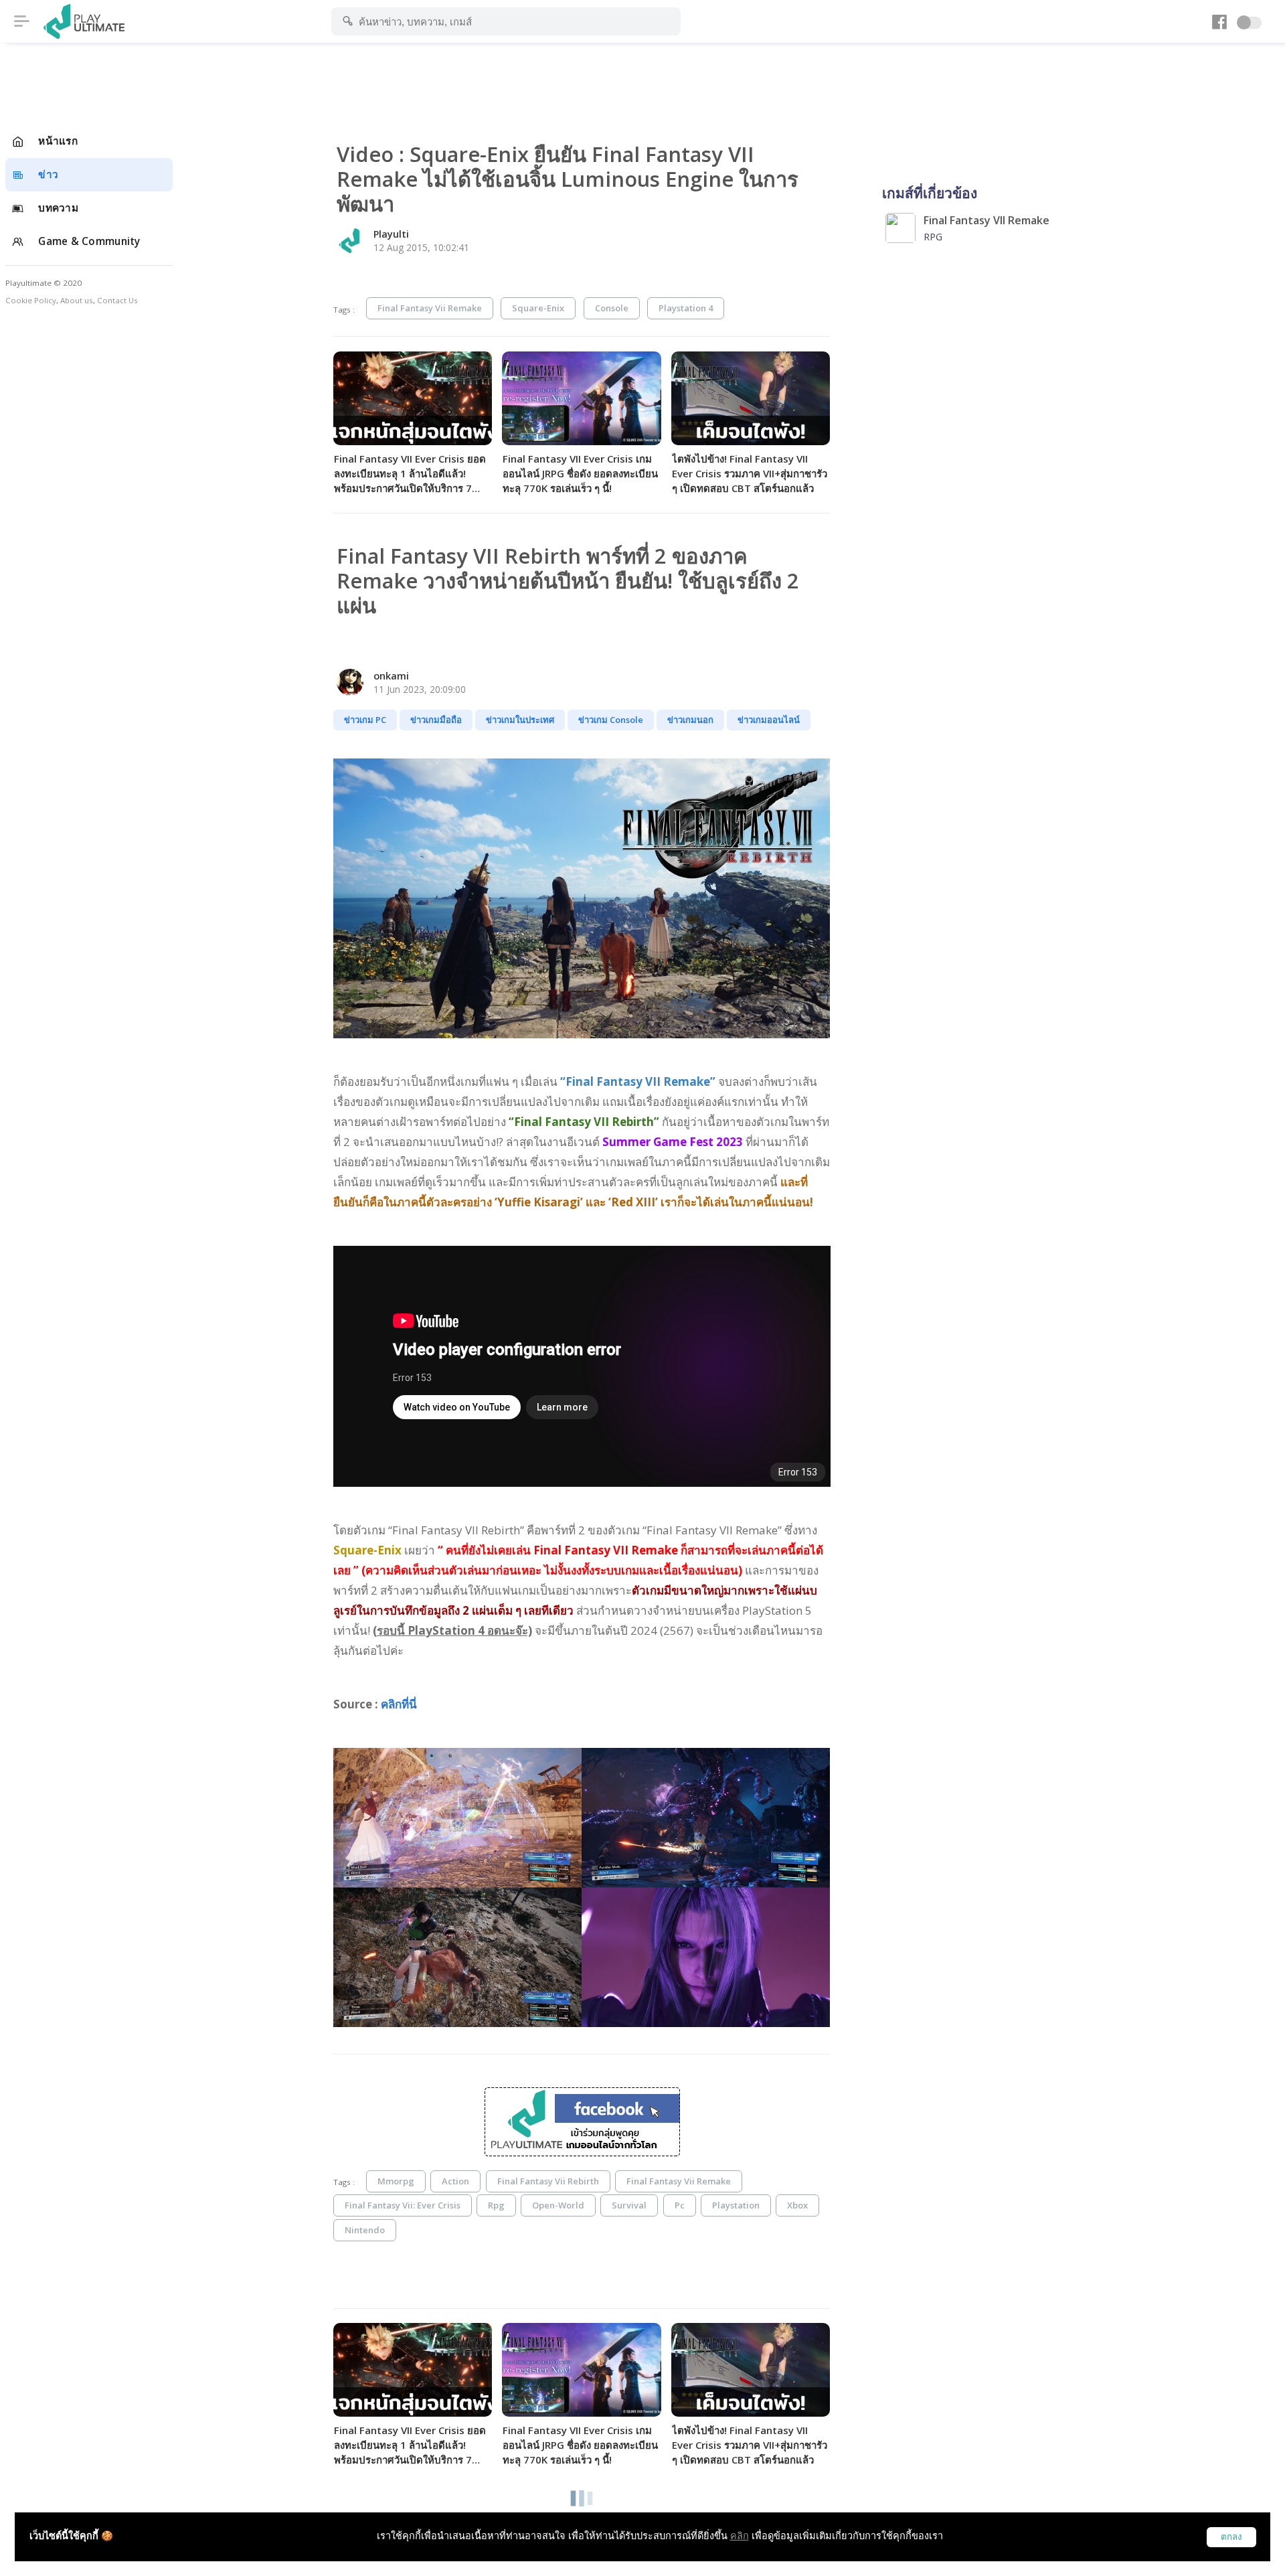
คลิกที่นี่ (399, 1704)
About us (77, 300)
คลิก (740, 2535)
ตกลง (1231, 2537)
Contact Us (117, 300)
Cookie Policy (31, 300)
